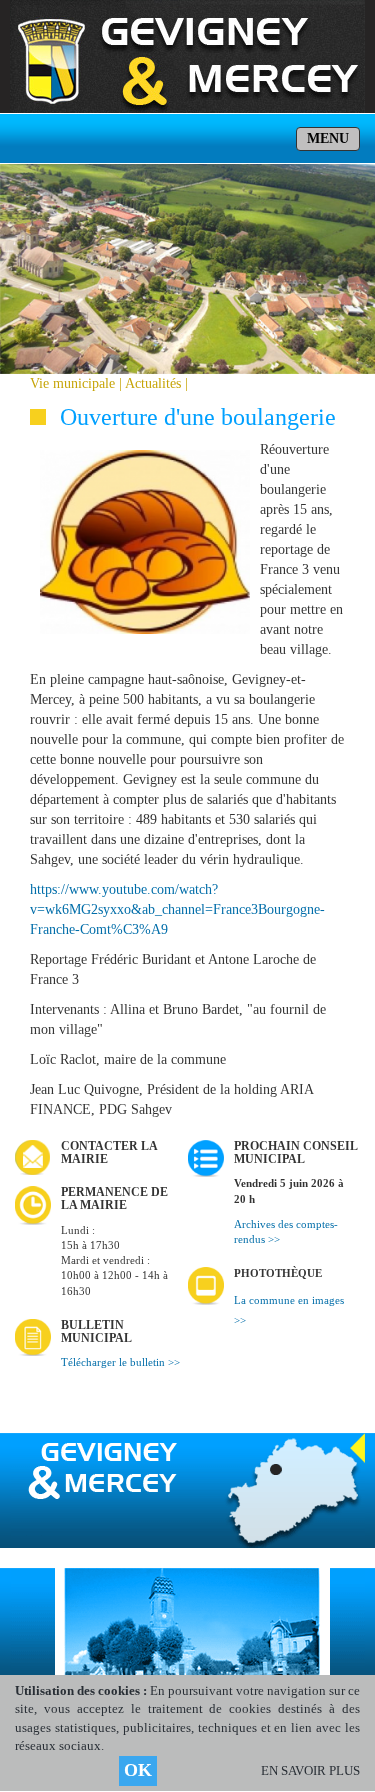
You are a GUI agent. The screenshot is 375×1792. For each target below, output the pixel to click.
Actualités (153, 383)
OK (138, 1770)
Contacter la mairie (109, 1152)
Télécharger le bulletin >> (120, 1362)
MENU (328, 138)
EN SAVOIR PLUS (310, 1770)
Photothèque (278, 1273)
